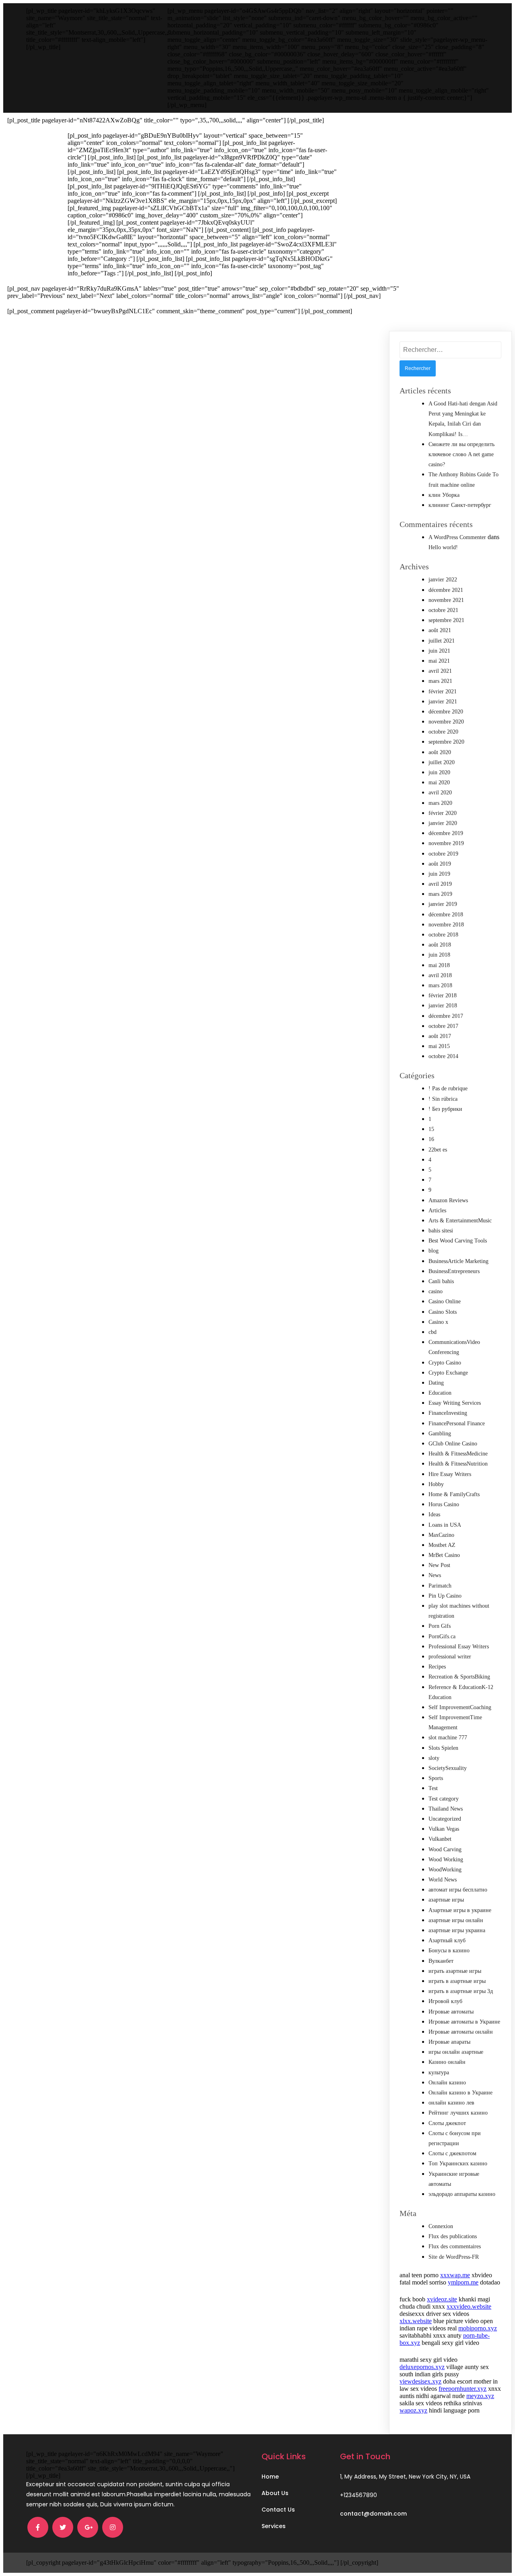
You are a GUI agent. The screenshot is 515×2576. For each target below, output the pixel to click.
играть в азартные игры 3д (461, 1991)
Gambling (440, 1434)
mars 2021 (440, 681)
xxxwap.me (455, 2275)
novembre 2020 (446, 722)
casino (436, 1291)
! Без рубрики (445, 1109)
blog (434, 1251)
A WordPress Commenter (457, 537)
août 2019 (440, 864)
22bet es (438, 1150)
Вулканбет (441, 1961)
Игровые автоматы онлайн (461, 2032)
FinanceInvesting (448, 1413)
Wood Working (446, 1860)
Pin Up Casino (445, 1596)
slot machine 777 (448, 1738)
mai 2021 (439, 661)
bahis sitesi (441, 1231)
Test (433, 1788)
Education (440, 1393)
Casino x (438, 1322)
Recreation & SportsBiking (459, 1677)
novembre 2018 (446, 925)
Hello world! (443, 547)
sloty (434, 1758)
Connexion (441, 2226)
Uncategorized (445, 1819)
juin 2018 (439, 955)
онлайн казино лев (451, 2103)
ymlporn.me (463, 2282)
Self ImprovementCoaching (460, 1707)
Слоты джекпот (447, 2123)
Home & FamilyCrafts (454, 1494)
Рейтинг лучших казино (458, 2113)
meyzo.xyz (480, 2396)
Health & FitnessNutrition (458, 1464)
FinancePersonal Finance (457, 1423)
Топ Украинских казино (458, 2164)
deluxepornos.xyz (422, 2367)
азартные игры (446, 1900)
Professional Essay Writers (459, 1647)
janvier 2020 (443, 823)
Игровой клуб (445, 2001)
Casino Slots (443, 1312)
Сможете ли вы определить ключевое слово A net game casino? (461, 454)
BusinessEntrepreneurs (454, 1271)
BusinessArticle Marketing (458, 1261)
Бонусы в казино (449, 1951)
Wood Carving (445, 1849)
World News (443, 1880)
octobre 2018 (443, 935)
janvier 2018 (443, 1006)
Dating (436, 1383)
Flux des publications (453, 2236)
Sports (436, 1778)
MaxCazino (441, 1535)
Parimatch (440, 1586)
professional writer (450, 1657)
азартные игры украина (457, 1930)
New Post (439, 1565)
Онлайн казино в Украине (460, 2093)
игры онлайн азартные (456, 2052)
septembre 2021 (446, 620)
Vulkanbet (440, 1839)
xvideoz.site (442, 2299)
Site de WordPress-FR (454, 2257)
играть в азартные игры (457, 1981)
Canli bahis (441, 1281)
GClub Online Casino (453, 1444)
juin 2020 (439, 772)
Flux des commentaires (455, 2246)
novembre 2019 (446, 843)
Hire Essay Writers (450, 1474)
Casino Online (445, 1301)
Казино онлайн (447, 2062)
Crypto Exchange (448, 1373)
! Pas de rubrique (448, 1088)
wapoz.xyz (413, 2410)
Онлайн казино (447, 2083)
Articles (437, 1210)
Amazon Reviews (448, 1200)
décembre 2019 (446, 833)
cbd (433, 1332)
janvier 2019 (443, 904)
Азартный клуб (447, 1940)
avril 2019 (440, 884)
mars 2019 (440, 894)
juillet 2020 (442, 762)
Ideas (434, 1514)
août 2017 (440, 1036)
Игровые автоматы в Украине (464, 2022)
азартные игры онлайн (456, 1920)
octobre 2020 (443, 732)
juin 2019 (439, 874)
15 (431, 1129)
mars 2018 (440, 985)
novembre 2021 (446, 600)
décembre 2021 (446, 590)
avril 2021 (440, 671)
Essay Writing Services (455, 1403)
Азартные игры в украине (460, 1910)
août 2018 (440, 945)
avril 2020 (440, 793)
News (435, 1575)
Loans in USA (445, 1525)
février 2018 (443, 995)
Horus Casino (444, 1504)
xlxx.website (416, 2321)
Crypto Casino (445, 1363)
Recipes (437, 1667)
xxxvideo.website (469, 2306)
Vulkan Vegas (444, 1829)
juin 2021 (439, 651)
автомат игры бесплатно (458, 1890)
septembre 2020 (446, 742)
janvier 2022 (443, 580)
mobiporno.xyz (478, 2328)
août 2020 (440, 752)
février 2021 (443, 692)
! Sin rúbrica (443, 1099)
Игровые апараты (449, 2042)
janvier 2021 (443, 702)
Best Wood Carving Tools (458, 1241)
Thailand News (446, 1809)
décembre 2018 (446, 915)
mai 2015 (439, 1046)
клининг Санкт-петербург (460, 505)
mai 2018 (439, 965)
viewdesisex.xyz (420, 2381)
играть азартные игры (455, 1971)
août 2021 (440, 630)
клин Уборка (444, 495)
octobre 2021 (443, 610)
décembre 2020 (446, 712)
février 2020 (443, 813)
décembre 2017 (446, 1016)
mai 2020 (439, 783)
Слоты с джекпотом (452, 2153)
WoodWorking (445, 1870)
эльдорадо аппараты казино (462, 2194)
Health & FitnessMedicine (458, 1454)
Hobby (436, 1484)
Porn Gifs (440, 1626)
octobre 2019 (443, 854)
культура (439, 2073)
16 (431, 1139)
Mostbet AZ (442, 1545)
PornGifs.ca (442, 1636)
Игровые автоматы (451, 2012)
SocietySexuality (448, 1768)
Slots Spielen (443, 1748)
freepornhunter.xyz (462, 2389)
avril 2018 (440, 975)
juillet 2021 (442, 641)
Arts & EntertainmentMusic (460, 1221)
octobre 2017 (443, 1026)
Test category (444, 1799)
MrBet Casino (444, 1555)
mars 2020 (440, 803)
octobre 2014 (443, 1056)
